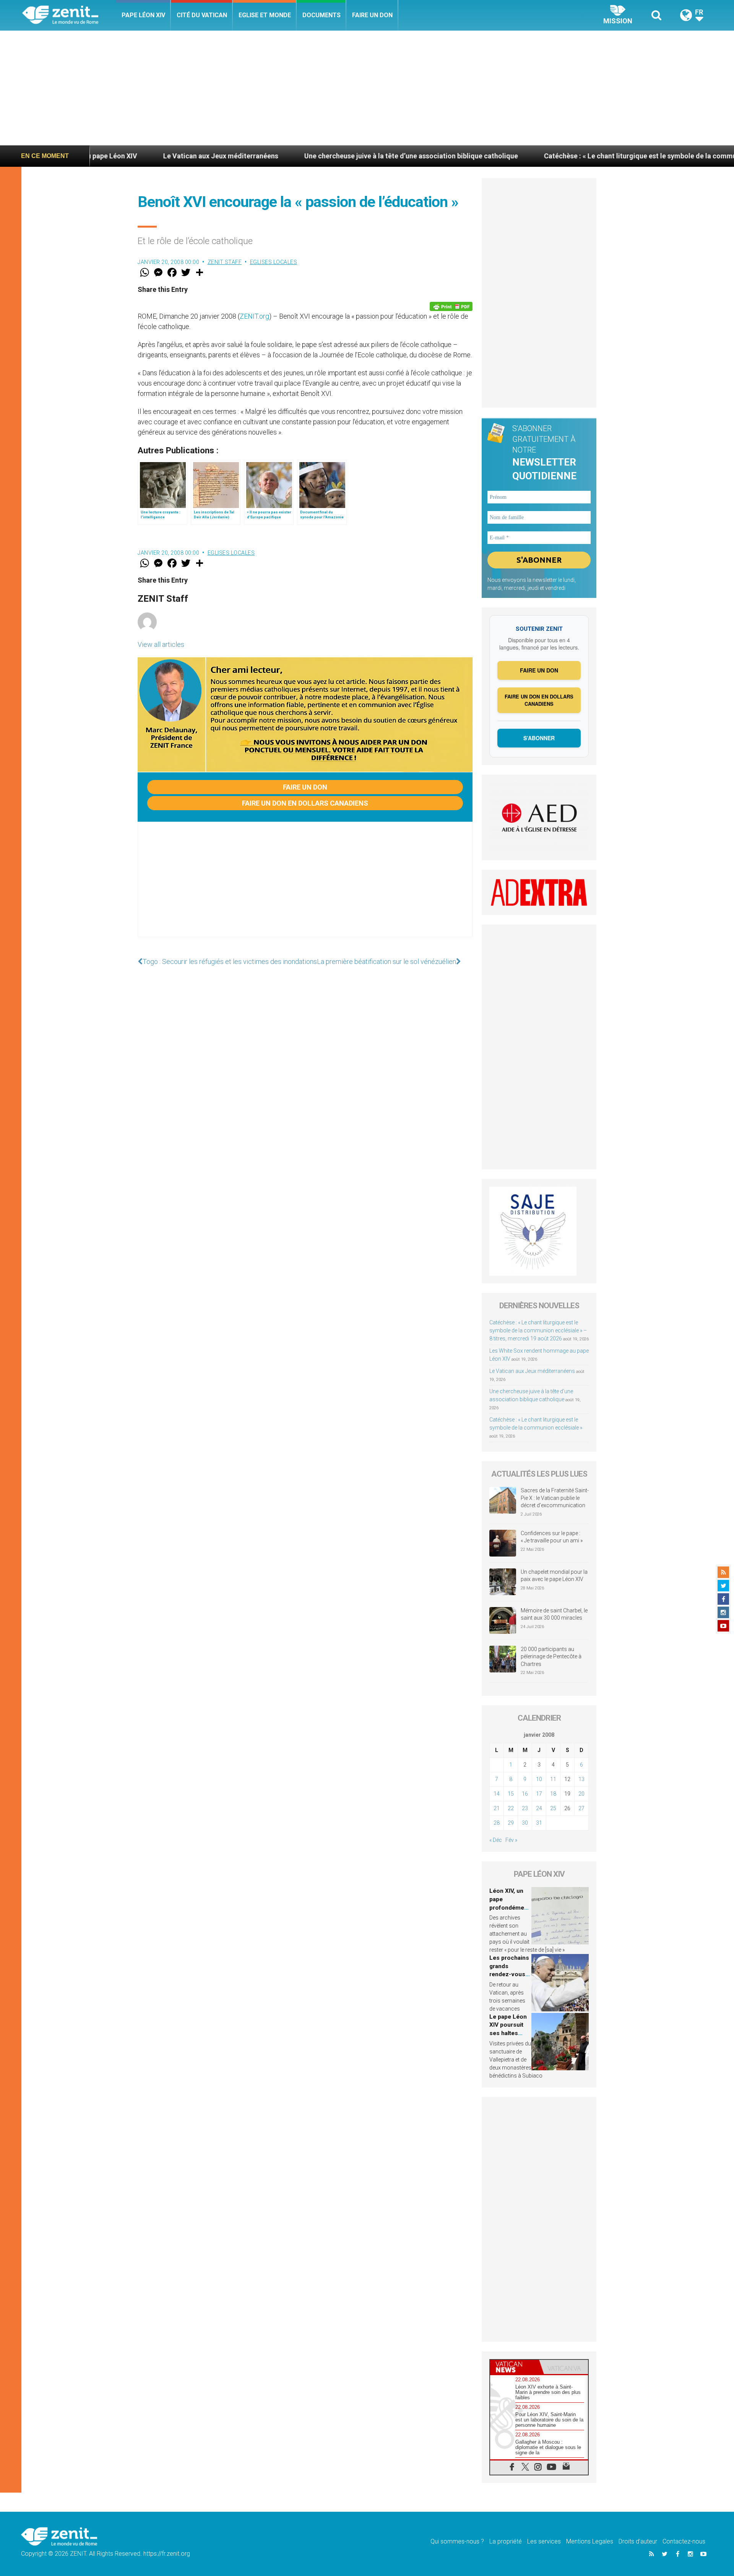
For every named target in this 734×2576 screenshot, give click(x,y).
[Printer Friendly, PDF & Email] (451, 306)
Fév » (511, 1840)
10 (539, 1779)
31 (539, 1823)
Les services (544, 2541)
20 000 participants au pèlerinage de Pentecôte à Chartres (551, 1657)
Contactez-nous (684, 2541)
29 (511, 1823)
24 (539, 1808)
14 (497, 1794)
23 (525, 1808)
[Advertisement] (367, 88)
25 (553, 1808)
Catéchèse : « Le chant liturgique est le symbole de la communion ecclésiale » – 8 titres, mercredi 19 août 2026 (538, 1330)
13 (581, 1779)
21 (497, 1808)
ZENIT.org (254, 316)
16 (525, 1794)
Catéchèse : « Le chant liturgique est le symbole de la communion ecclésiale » (546, 156)
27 (581, 1808)
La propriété (506, 2541)
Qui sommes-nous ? (457, 2541)
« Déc (496, 1840)
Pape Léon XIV (143, 15)
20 (581, 1794)
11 (553, 1779)
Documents (322, 15)
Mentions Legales (590, 2541)
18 (553, 1794)
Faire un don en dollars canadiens (305, 803)
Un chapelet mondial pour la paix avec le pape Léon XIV (554, 1576)
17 (539, 1794)
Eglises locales (274, 262)
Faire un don (372, 15)
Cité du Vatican (202, 15)
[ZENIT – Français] (69, 15)
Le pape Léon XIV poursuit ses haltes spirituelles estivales (508, 2033)
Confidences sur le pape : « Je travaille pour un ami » (552, 1537)
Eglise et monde (265, 15)
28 (497, 1823)
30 (525, 1823)
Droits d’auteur (638, 2541)
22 (511, 1808)
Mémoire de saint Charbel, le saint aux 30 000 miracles (554, 1614)
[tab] (515, 2367)
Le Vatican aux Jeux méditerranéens (101, 156)
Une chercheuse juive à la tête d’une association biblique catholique (291, 156)
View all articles (161, 644)
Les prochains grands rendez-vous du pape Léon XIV (509, 1974)
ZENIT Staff (225, 262)
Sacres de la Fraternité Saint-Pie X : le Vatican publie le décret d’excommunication (555, 1498)
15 (511, 1794)
